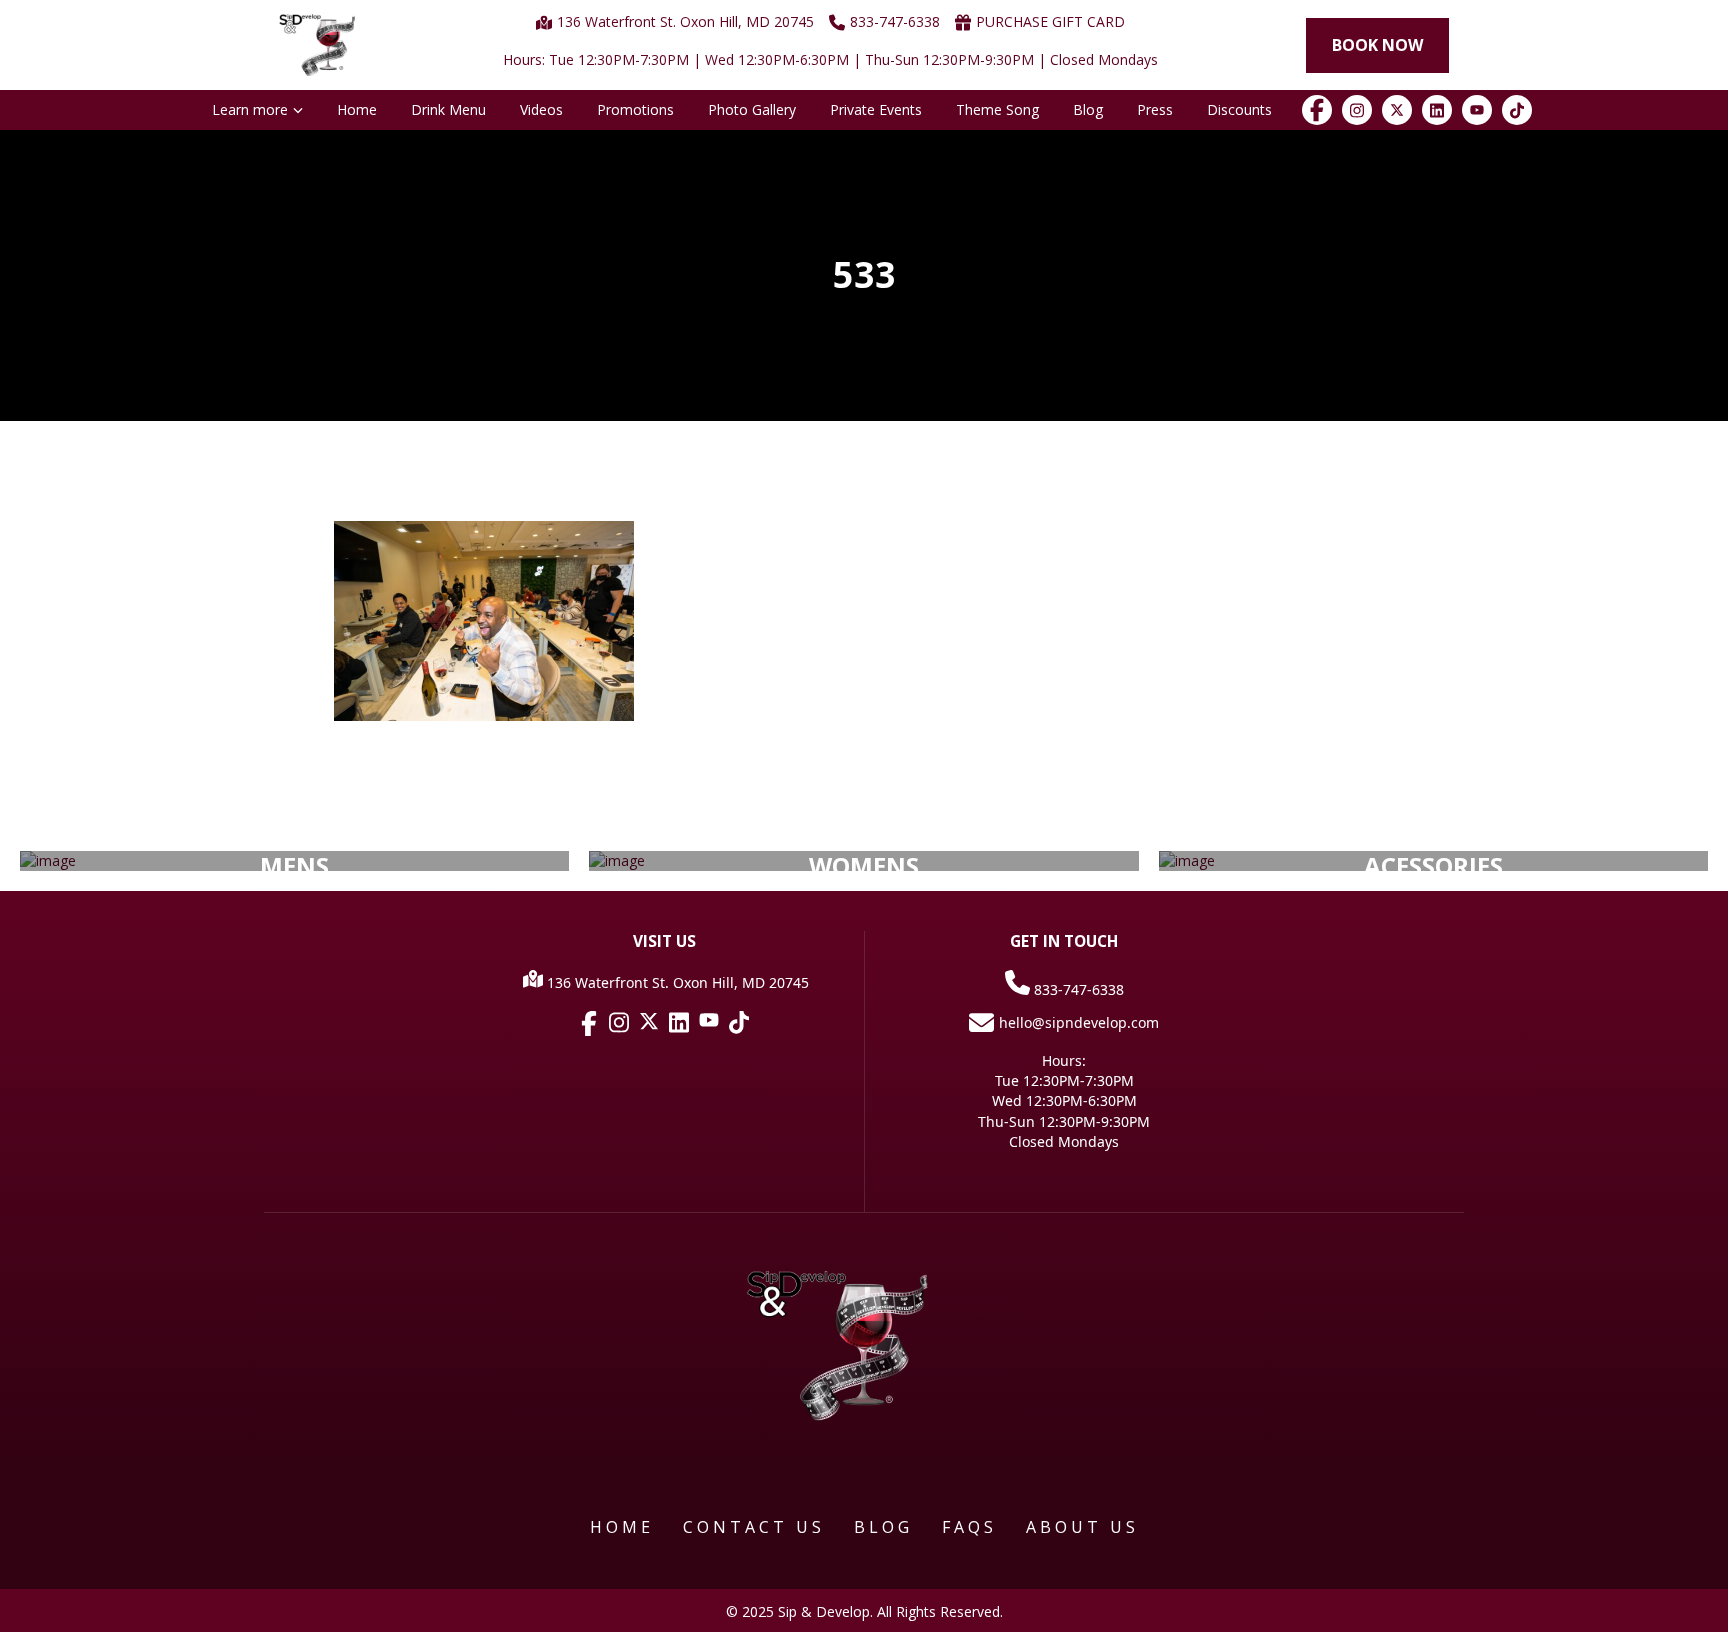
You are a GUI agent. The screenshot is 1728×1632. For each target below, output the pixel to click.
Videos (541, 109)
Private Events (876, 109)
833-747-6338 (1077, 989)
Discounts (1239, 109)
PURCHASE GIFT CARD (1050, 21)
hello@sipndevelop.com (1079, 1022)
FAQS (969, 1527)
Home (357, 109)
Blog (1088, 109)
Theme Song (997, 109)
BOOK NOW (1377, 45)
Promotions (635, 109)
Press (1155, 109)
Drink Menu (448, 109)
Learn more (250, 109)
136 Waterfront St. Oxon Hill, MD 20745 (685, 21)
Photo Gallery (752, 109)
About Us (1082, 1527)
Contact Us (754, 1527)
